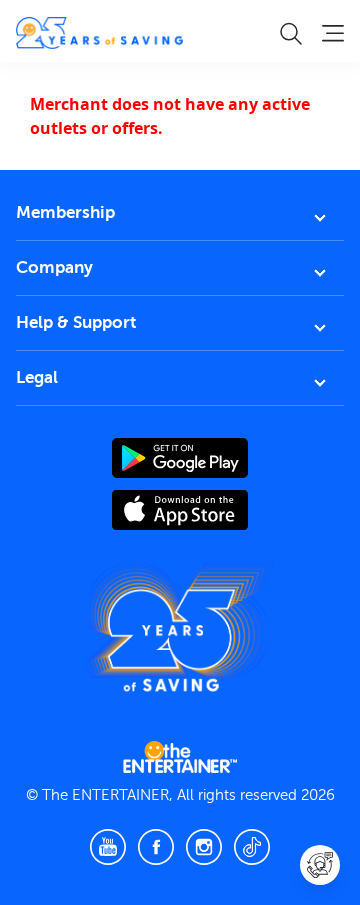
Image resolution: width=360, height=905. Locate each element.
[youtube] (108, 847)
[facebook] (156, 847)
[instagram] (204, 847)
